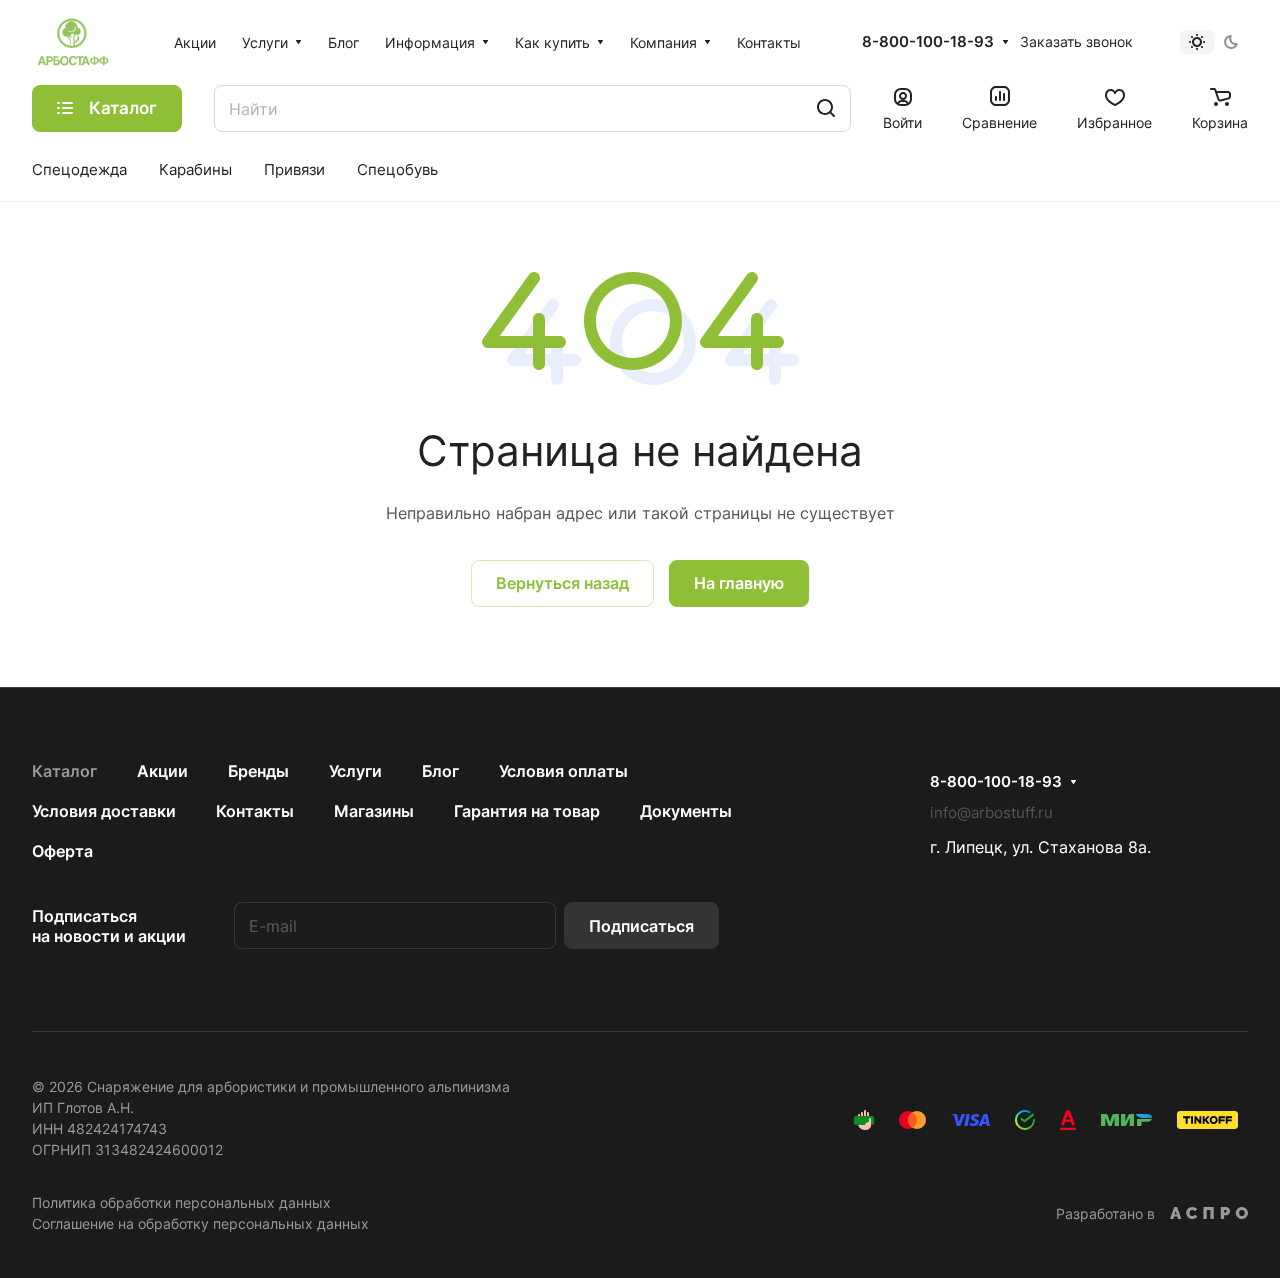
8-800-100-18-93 (928, 42)
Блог (440, 771)
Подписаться (641, 926)
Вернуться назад (562, 583)
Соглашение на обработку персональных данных (200, 1223)
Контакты (255, 811)
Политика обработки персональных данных (181, 1202)
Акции (162, 771)
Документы (686, 811)
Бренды (258, 771)
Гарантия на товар (527, 811)
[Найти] (826, 108)
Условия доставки (104, 811)
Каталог (64, 771)
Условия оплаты (563, 771)
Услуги (355, 771)
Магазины (374, 811)
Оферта (62, 851)
